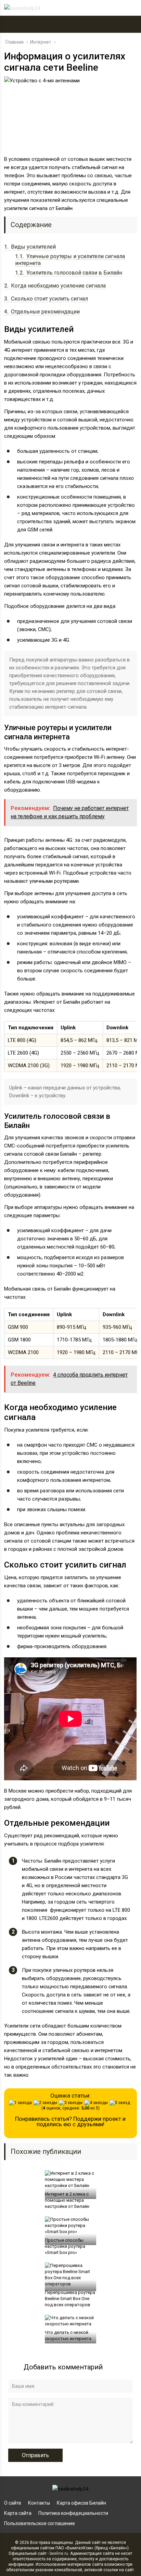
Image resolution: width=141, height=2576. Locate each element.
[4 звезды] (97, 2103)
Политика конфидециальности (73, 2513)
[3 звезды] (72, 2103)
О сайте (13, 2503)
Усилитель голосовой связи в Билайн (69, 273)
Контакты (39, 2503)
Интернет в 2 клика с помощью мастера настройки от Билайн (67, 2200)
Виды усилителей (30, 247)
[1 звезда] (21, 2103)
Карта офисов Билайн (81, 2503)
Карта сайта (18, 2513)
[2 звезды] (46, 2103)
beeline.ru (59, 2553)
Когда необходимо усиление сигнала (55, 286)
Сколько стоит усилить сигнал (46, 299)
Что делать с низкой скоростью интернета (68, 2335)
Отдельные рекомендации (42, 312)
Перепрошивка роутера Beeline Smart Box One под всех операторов (70, 2299)
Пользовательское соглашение (40, 2523)
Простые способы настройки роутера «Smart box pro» (65, 2246)
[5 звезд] (121, 2103)
